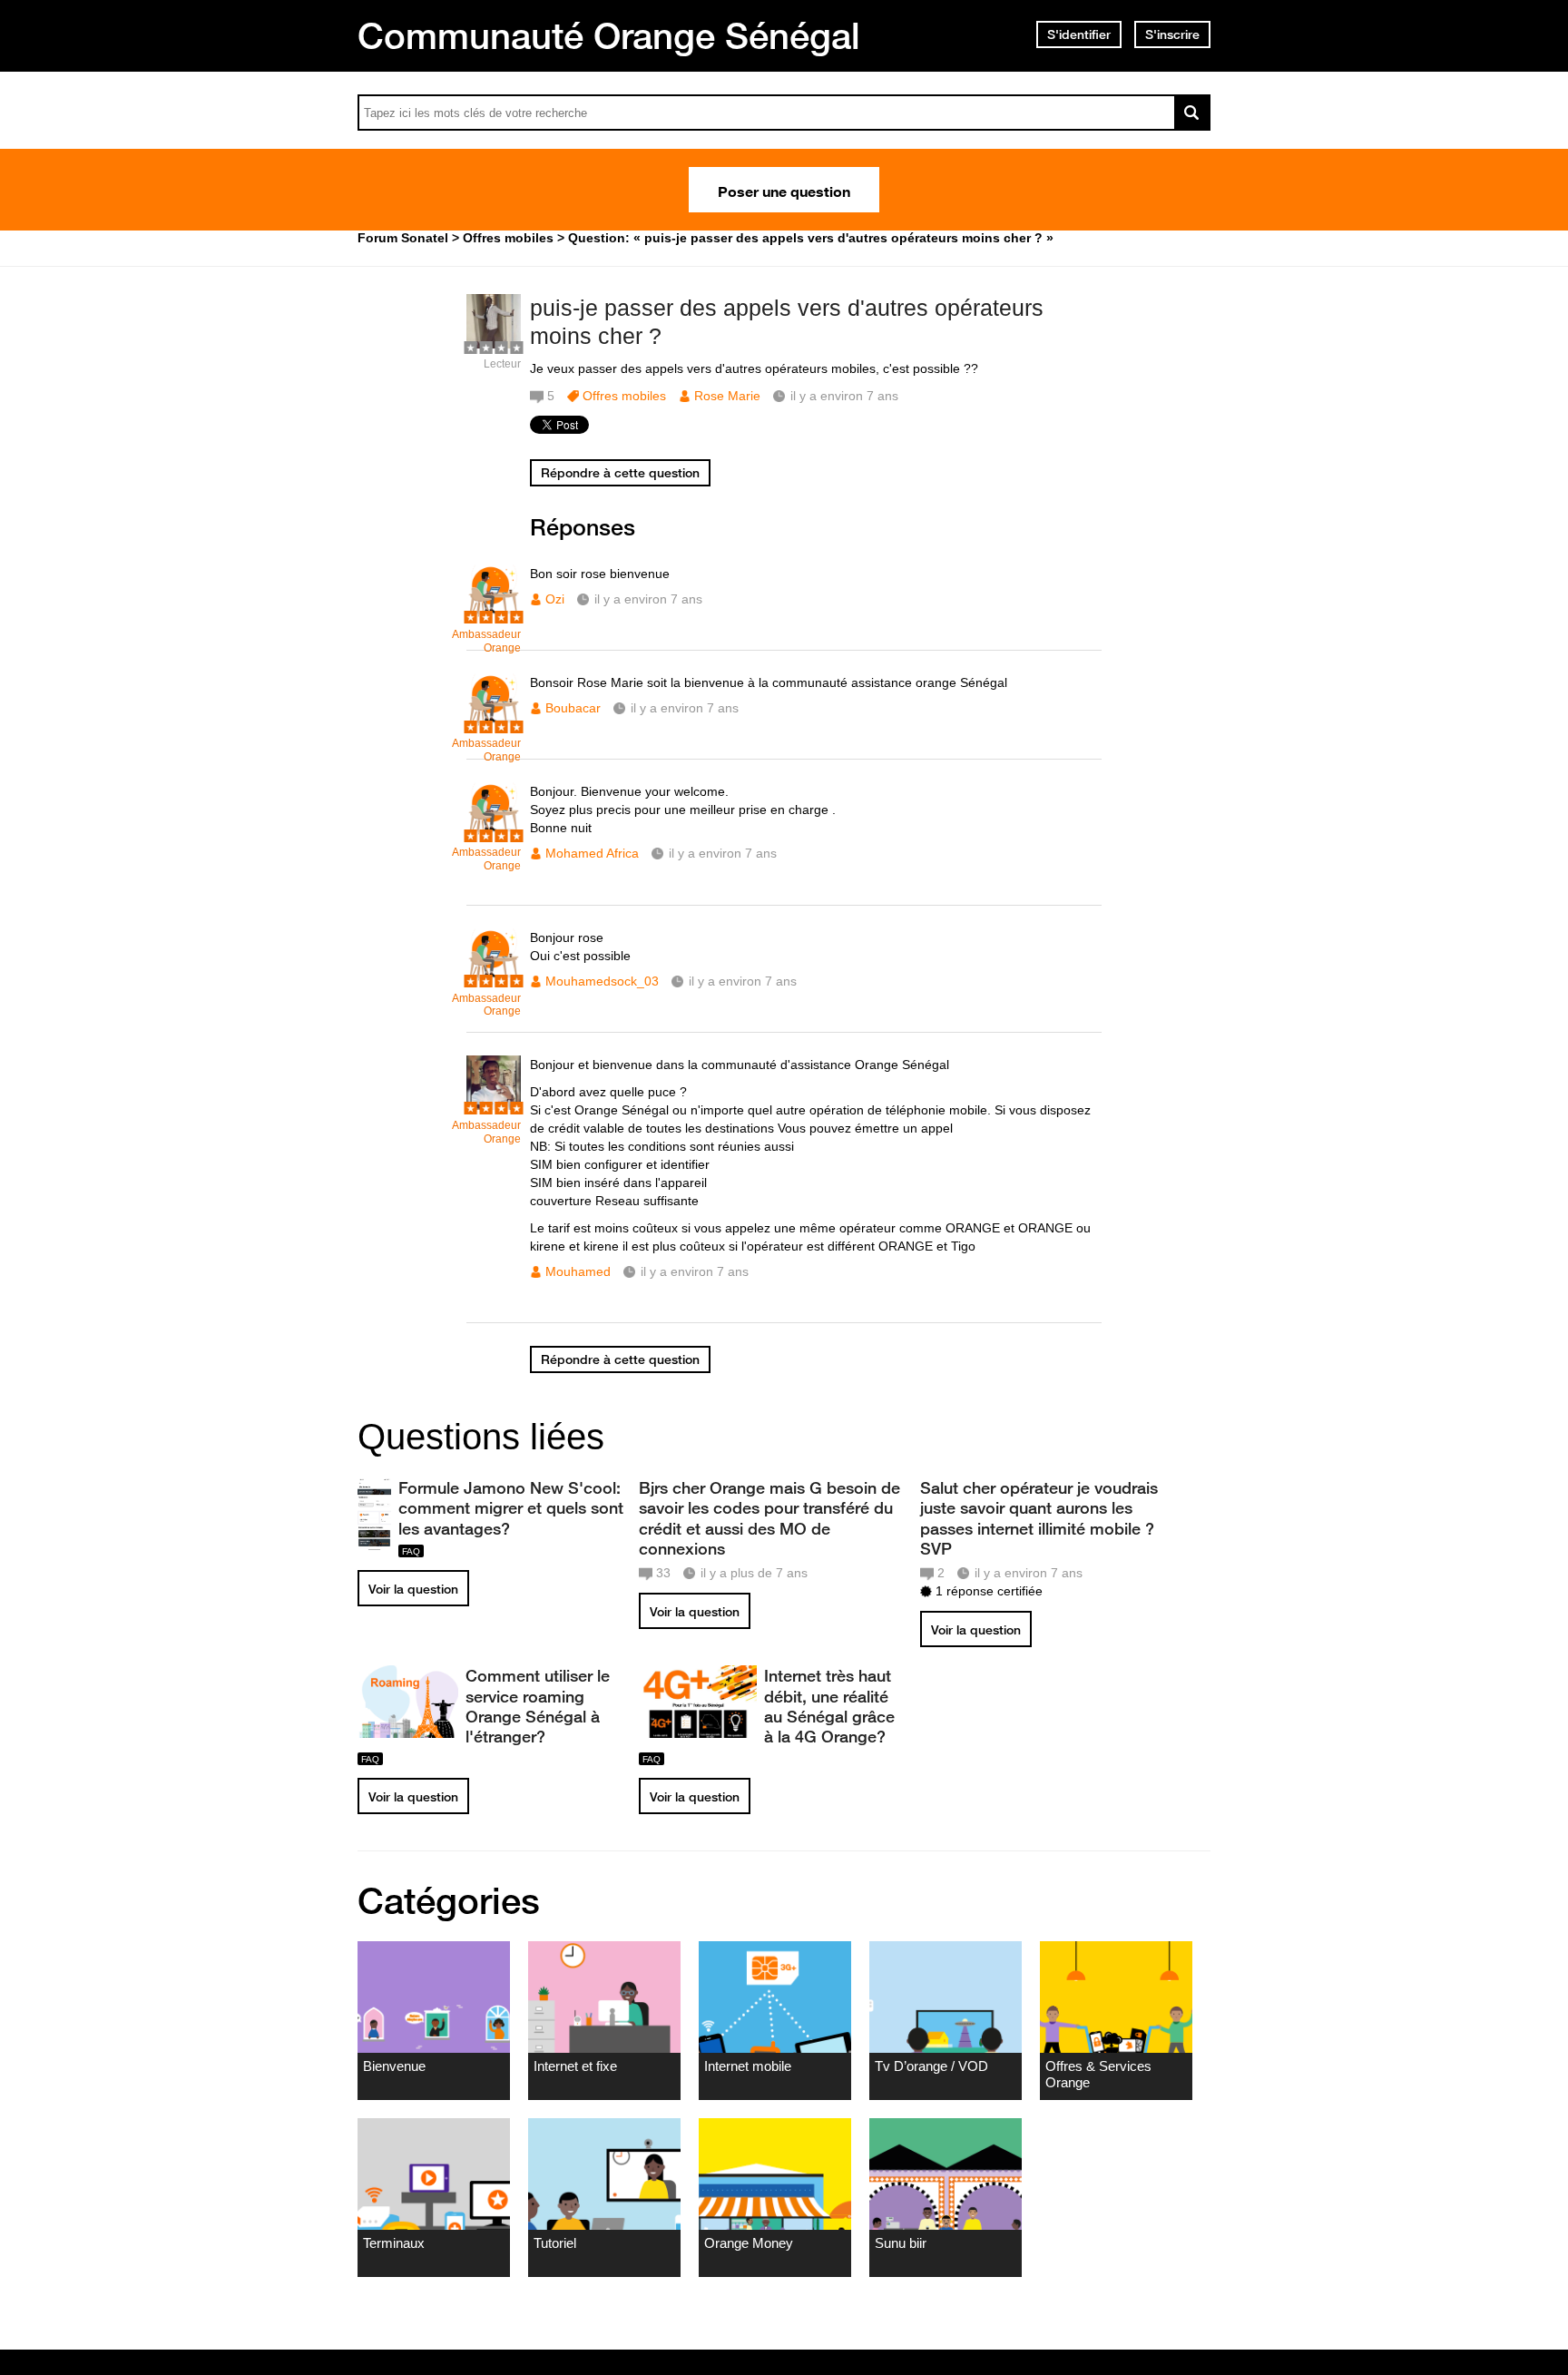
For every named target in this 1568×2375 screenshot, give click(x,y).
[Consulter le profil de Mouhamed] (494, 1106)
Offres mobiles (624, 396)
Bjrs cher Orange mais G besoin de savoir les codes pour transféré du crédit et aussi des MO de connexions (769, 1517)
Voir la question (413, 1589)
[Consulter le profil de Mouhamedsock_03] (494, 979)
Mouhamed (578, 1271)
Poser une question (784, 190)
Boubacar (573, 708)
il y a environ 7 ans (648, 599)
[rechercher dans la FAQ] (1192, 113)
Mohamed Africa (592, 853)
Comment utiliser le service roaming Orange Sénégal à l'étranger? (538, 1705)
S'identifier (1079, 34)
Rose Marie (727, 396)
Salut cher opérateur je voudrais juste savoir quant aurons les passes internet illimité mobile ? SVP (1039, 1517)
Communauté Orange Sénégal (609, 35)
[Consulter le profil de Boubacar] (494, 724)
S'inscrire (1172, 34)
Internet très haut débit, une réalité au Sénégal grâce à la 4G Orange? (829, 1705)
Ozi (555, 599)
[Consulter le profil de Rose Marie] (494, 344)
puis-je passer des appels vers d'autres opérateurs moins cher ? (787, 322)
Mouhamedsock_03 (602, 981)
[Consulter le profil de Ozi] (494, 615)
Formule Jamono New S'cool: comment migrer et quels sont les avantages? (511, 1507)
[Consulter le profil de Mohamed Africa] (494, 833)
